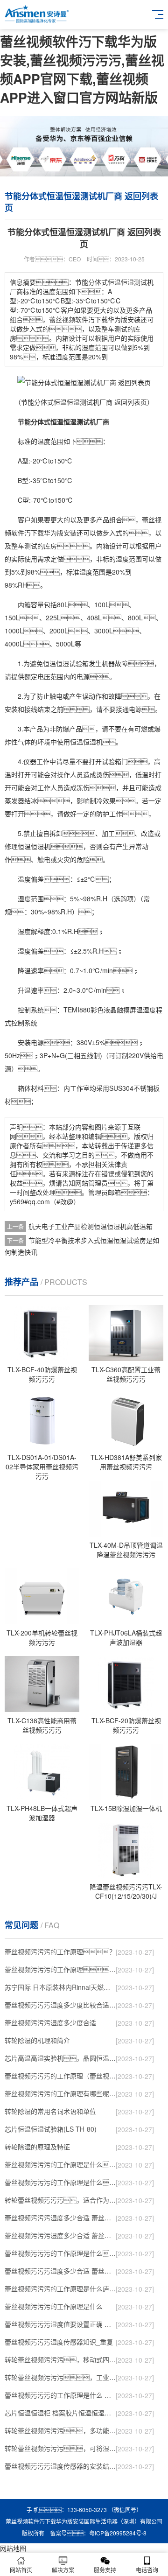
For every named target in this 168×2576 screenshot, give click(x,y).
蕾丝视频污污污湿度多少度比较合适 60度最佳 (60, 2005)
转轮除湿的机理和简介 (37, 2040)
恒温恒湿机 (86, 742)
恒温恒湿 (56, 663)
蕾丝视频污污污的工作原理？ (60, 1951)
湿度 (122, 559)
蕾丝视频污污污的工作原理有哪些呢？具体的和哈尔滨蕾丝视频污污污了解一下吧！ (60, 2093)
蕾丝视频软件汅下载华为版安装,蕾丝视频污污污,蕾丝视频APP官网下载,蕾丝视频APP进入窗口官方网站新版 (82, 69)
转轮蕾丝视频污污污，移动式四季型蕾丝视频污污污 (60, 2359)
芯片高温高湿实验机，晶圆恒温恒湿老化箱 (60, 2058)
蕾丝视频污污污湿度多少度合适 (50, 2022)
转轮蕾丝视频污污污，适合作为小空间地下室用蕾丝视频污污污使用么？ (60, 2200)
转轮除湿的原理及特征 (37, 2147)
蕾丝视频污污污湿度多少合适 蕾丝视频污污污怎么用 (60, 2271)
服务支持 (105, 2570)
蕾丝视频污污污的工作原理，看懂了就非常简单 (60, 1969)
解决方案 (63, 2570)
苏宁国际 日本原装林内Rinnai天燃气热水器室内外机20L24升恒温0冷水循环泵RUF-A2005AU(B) (60, 1987)
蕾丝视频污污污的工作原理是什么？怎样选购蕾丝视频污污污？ (60, 2164)
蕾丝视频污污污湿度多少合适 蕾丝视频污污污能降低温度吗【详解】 (60, 2218)
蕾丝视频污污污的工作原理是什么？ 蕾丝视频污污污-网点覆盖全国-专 (60, 2253)
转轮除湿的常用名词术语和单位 (50, 2111)
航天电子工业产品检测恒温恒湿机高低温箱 (91, 1226)
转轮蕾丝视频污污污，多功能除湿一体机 (60, 2430)
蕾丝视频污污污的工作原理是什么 (54, 2306)
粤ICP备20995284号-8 (118, 2533)
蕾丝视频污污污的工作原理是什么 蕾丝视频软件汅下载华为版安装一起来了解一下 (60, 2395)
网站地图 (13, 2548)
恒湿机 (41, 846)
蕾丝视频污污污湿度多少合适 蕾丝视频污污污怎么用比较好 (60, 2235)
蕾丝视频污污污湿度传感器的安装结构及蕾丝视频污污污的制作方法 (60, 2466)
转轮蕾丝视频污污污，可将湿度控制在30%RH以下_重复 (60, 2448)
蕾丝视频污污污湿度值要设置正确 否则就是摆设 (60, 2324)
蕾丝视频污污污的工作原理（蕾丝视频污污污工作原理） (60, 2076)
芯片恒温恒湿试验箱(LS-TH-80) (51, 2129)
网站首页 (21, 2570)
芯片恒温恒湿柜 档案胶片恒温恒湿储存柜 (60, 2413)
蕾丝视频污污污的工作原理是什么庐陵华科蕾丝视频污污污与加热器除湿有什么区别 (60, 2288)
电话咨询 (147, 2570)
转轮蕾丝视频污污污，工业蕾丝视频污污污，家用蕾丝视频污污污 (60, 2377)
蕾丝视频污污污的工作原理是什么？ (60, 2182)
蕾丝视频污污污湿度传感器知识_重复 (59, 2342)
